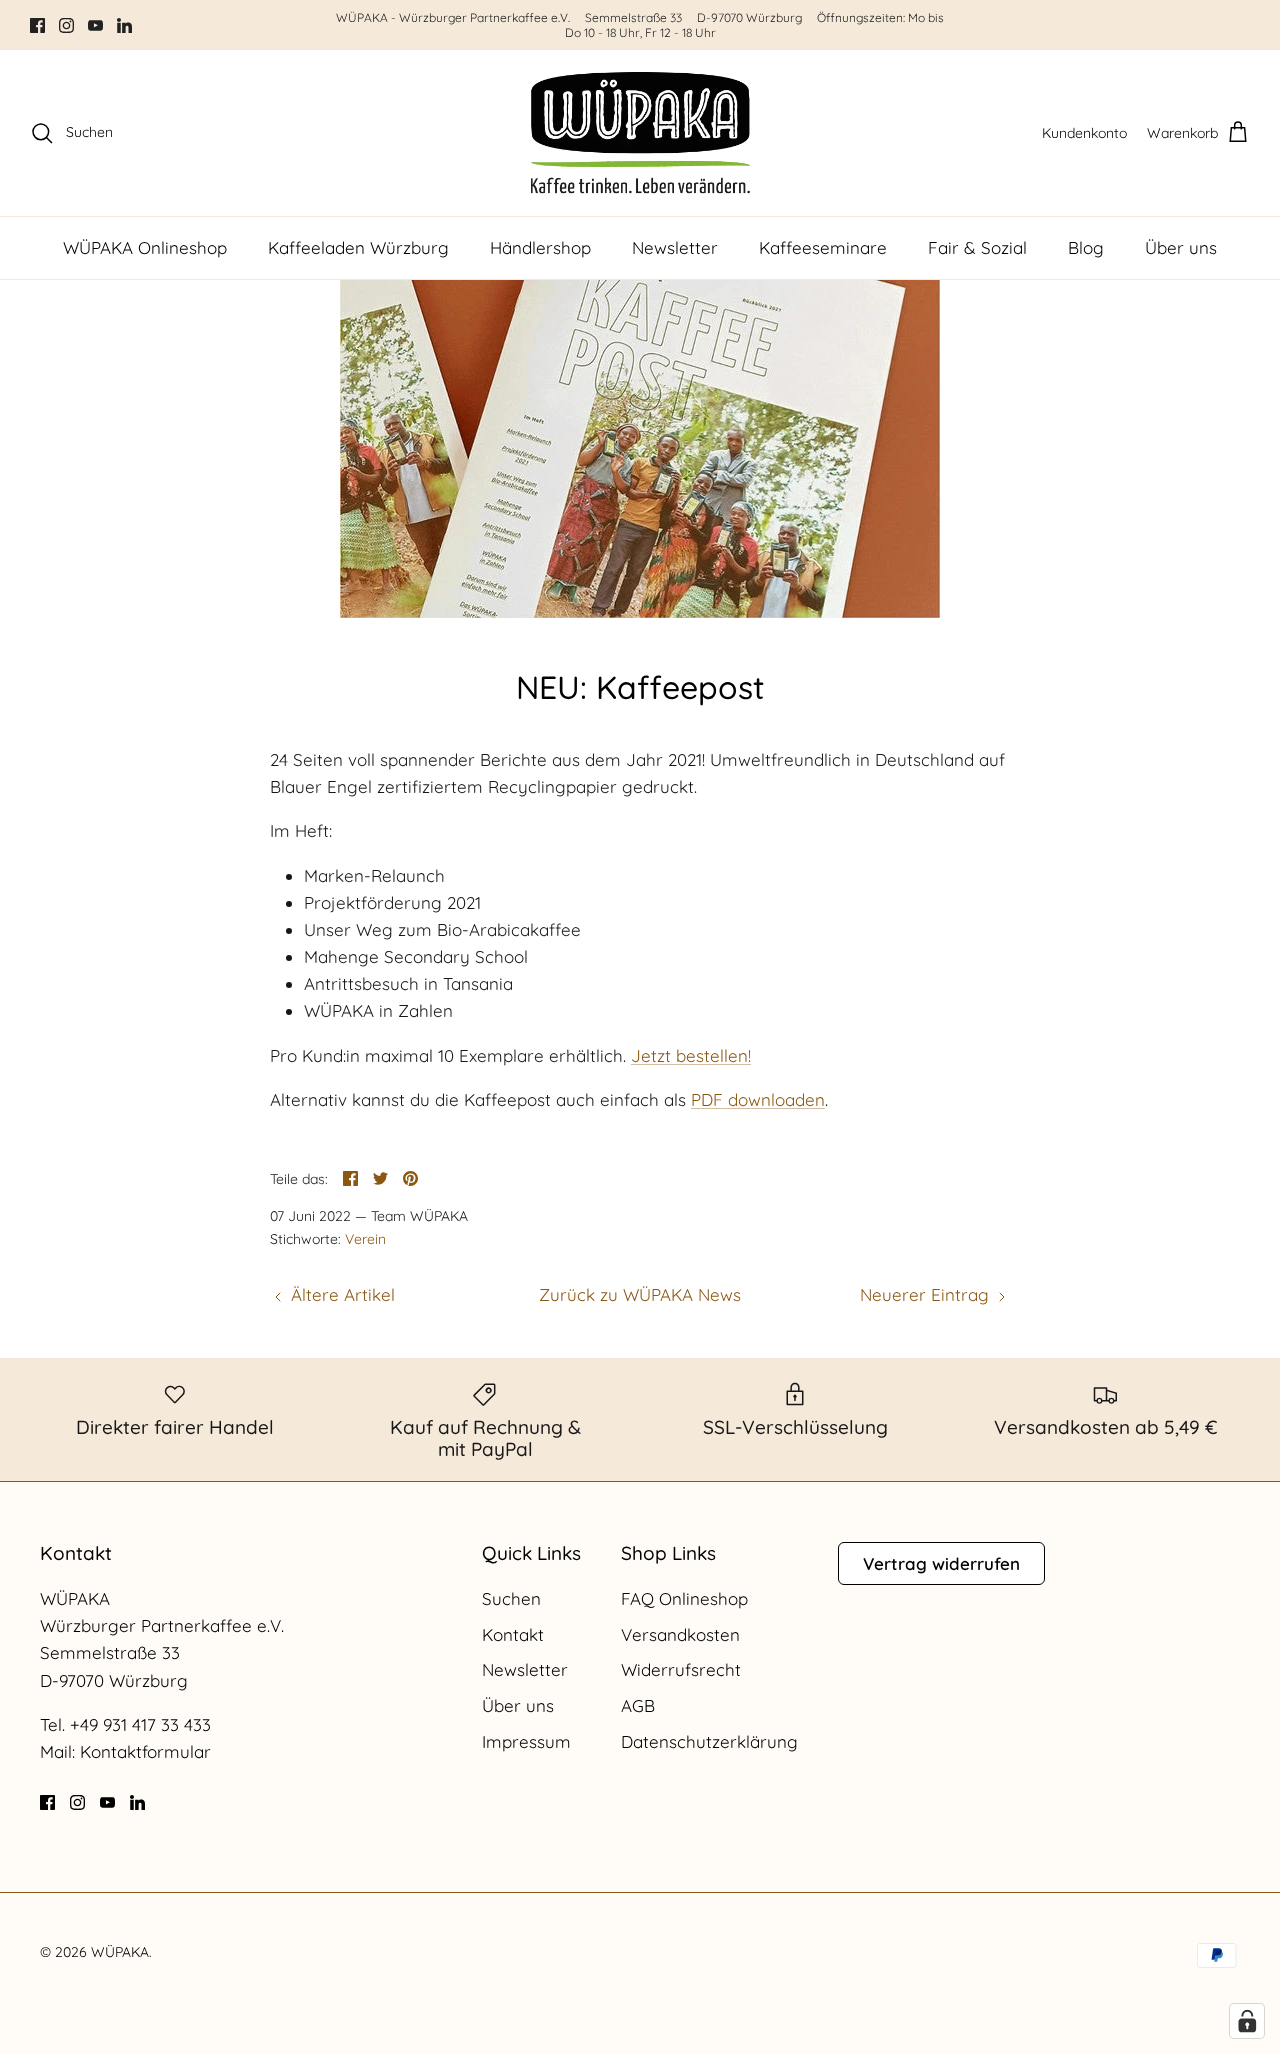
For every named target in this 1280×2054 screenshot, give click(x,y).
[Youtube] (95, 25)
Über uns (1181, 247)
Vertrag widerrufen (941, 1563)
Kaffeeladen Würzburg (358, 247)
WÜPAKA (120, 1952)
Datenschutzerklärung (709, 1741)
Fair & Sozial (977, 247)
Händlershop (540, 247)
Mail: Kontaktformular (125, 1751)
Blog (1086, 247)
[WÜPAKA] (640, 133)
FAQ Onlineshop (684, 1598)
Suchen (511, 1598)
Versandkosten (680, 1634)
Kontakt (513, 1634)
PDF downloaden (758, 1099)
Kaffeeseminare (823, 247)
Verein (365, 1239)
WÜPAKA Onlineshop (145, 247)
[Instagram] (66, 25)
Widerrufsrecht (681, 1669)
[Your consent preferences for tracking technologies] (1247, 2021)
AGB (638, 1705)
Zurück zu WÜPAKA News (640, 1294)
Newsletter (675, 247)
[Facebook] (37, 25)
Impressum (526, 1741)
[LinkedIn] (124, 25)
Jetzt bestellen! (691, 1055)
